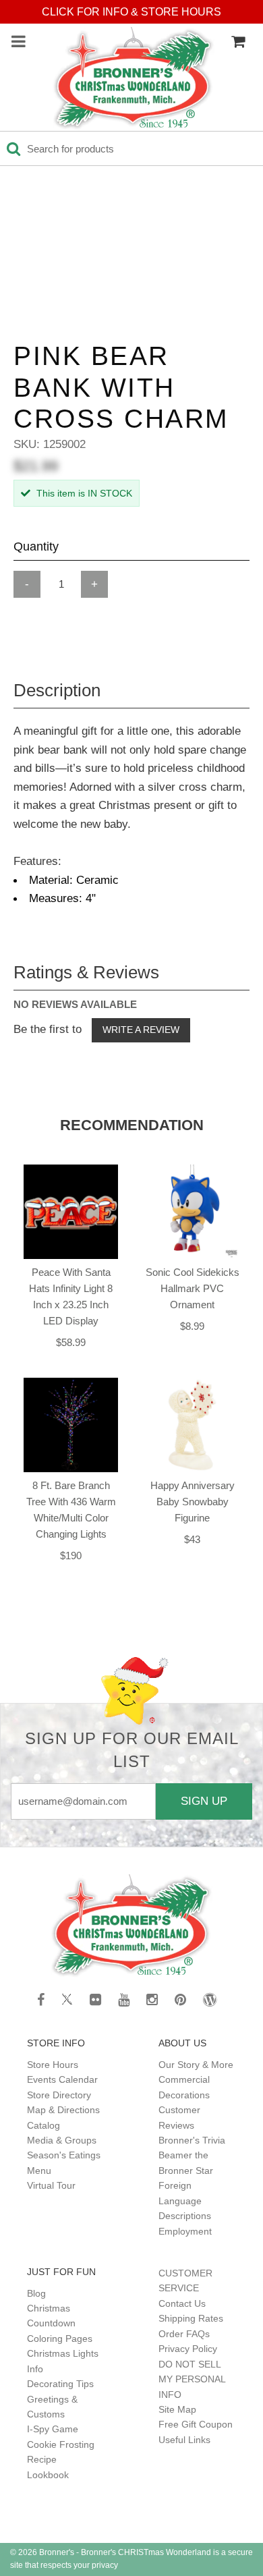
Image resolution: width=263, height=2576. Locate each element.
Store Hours (53, 2065)
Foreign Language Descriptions (185, 2201)
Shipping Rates (191, 2318)
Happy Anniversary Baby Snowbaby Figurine (193, 1502)
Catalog (43, 2125)
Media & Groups (62, 2140)
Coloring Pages (60, 2339)
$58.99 (71, 1342)
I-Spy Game (53, 2429)
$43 (192, 1539)
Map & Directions (63, 2110)
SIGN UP (204, 1801)
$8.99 (192, 1326)
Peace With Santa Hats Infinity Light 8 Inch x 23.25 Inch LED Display (71, 1296)
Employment (185, 2231)
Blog (36, 2293)
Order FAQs (184, 2334)
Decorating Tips (60, 2384)
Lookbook (48, 2475)
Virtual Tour (51, 2185)
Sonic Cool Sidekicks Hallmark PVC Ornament (193, 1288)
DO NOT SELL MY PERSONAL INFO (192, 2379)
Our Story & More (196, 2065)
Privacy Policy (188, 2349)
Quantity (36, 547)
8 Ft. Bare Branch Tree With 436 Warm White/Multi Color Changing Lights (71, 1510)
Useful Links (184, 2440)
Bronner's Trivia (192, 2140)
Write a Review (141, 1030)
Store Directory (59, 2095)
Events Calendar (62, 2079)
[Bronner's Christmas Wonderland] (134, 79)
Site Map (177, 2409)
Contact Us (182, 2303)
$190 (71, 1556)
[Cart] (238, 42)
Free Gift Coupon (196, 2424)
